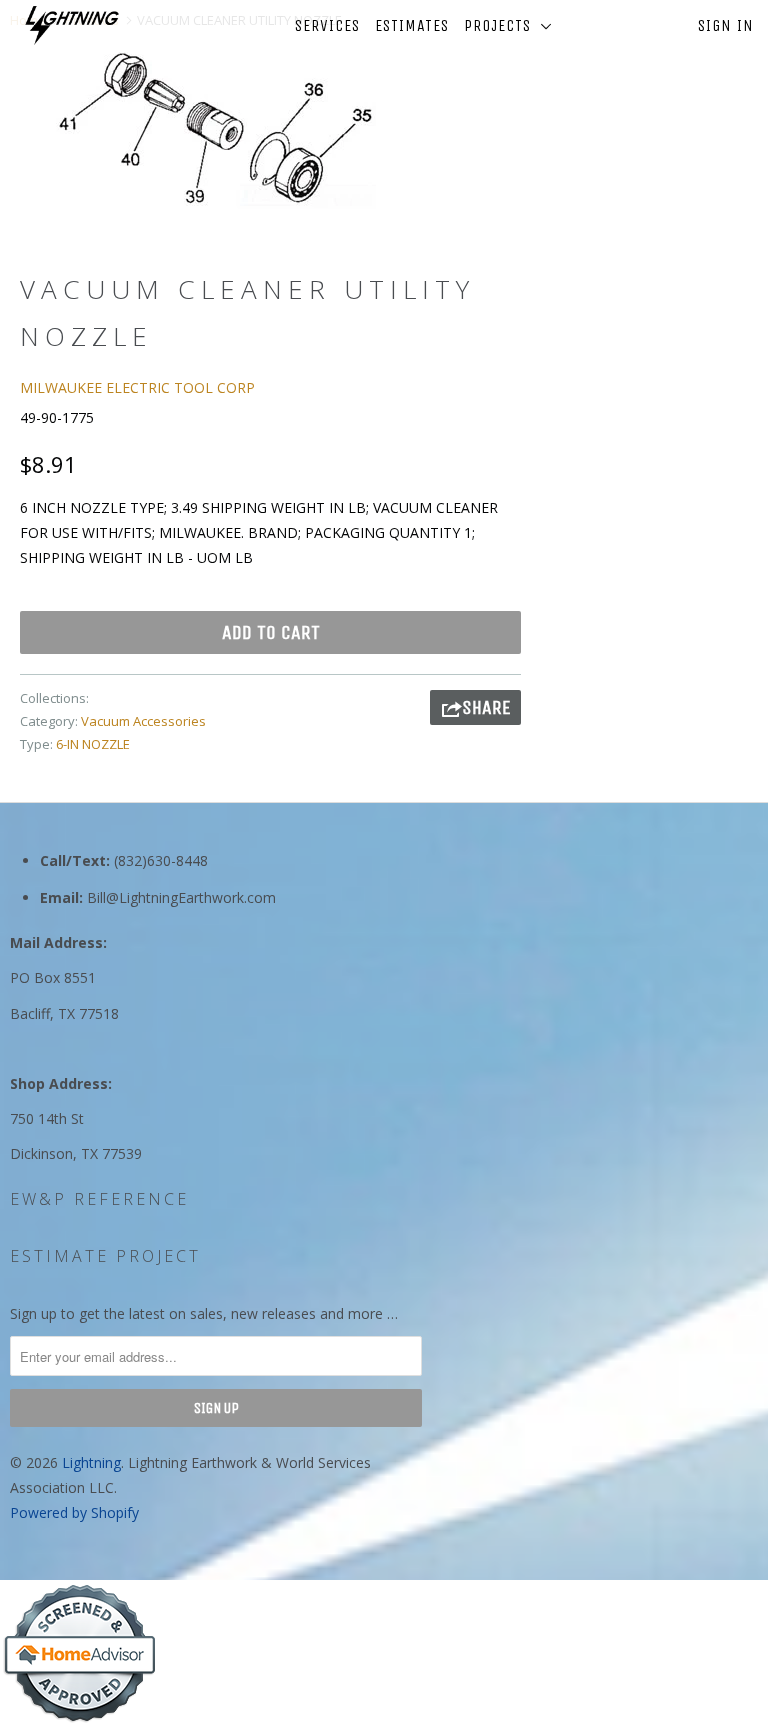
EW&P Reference (99, 1199)
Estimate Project (105, 1256)
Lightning (91, 1462)
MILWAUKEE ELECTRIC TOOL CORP (137, 387)
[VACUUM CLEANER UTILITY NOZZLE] (216, 127)
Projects (502, 25)
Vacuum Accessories (143, 721)
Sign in (726, 25)
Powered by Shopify (74, 1512)
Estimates (412, 25)
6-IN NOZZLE (93, 744)
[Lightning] (72, 25)
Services (327, 25)
